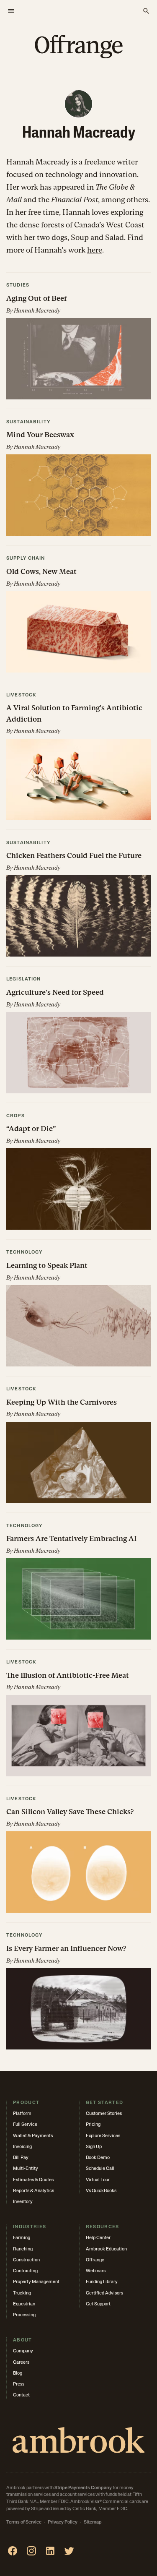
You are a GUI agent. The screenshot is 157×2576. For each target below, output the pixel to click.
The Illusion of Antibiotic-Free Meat (68, 1675)
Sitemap (93, 2523)
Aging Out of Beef (36, 298)
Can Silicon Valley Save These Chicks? (70, 1812)
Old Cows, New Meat (41, 571)
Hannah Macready (37, 311)
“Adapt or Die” (31, 1129)
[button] (78, 341)
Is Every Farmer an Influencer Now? (66, 1948)
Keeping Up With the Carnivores (62, 1402)
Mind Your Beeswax (40, 435)
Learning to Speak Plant (47, 1265)
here (95, 250)
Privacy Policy (63, 2523)
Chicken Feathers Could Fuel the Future (74, 855)
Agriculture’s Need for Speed (55, 992)
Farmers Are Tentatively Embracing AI (71, 1538)
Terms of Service (24, 2523)
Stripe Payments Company (83, 2488)
